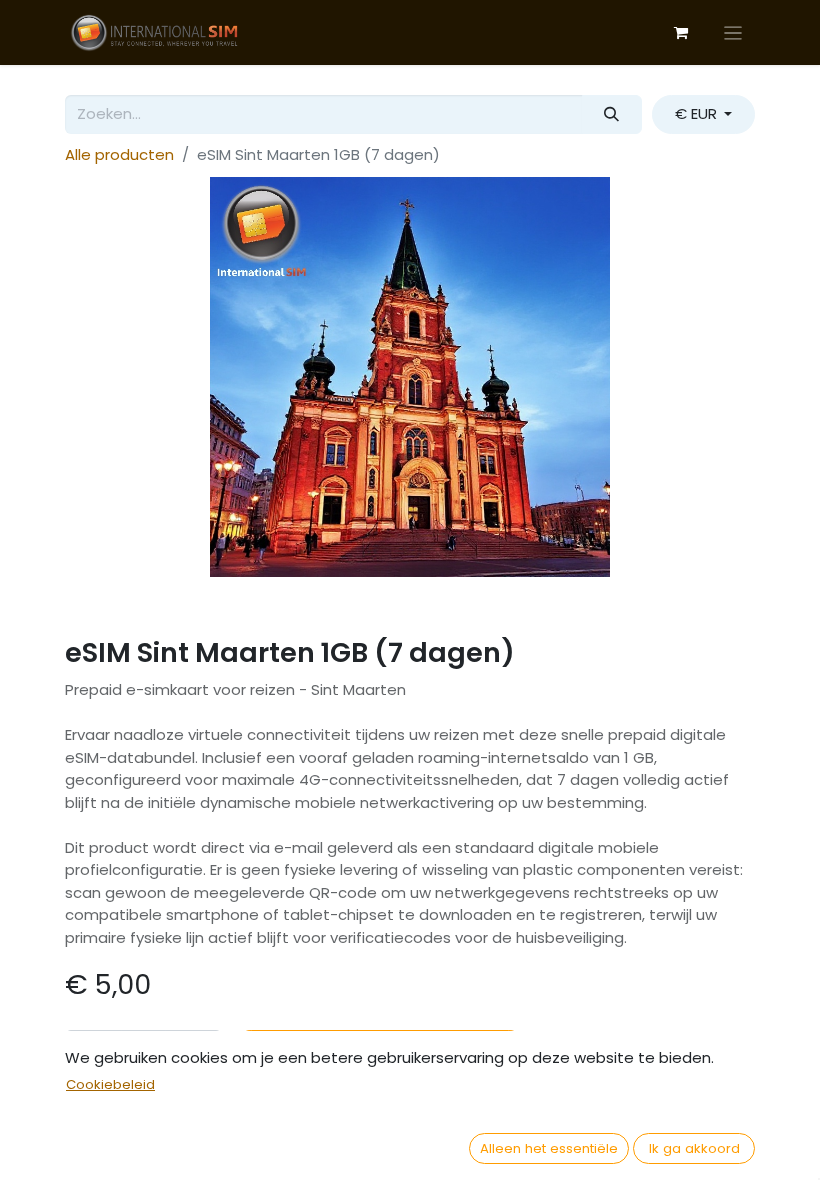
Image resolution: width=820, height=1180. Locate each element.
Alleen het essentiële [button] (549, 1148)
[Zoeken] (612, 114)
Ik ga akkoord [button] (694, 1148)
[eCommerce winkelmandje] (681, 33)
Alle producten (119, 154)
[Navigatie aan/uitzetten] (733, 32)
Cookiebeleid (110, 1084)
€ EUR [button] (698, 113)
